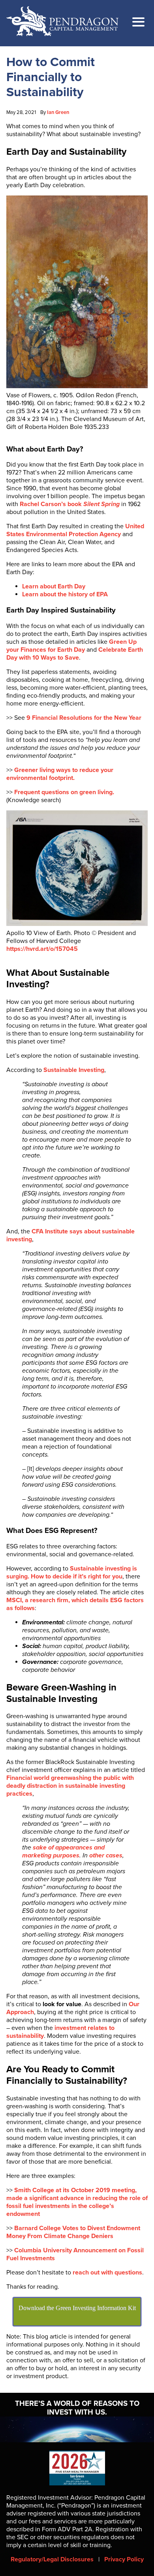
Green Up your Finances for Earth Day (71, 646)
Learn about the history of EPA (65, 594)
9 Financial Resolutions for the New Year (84, 718)
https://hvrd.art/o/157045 (42, 949)
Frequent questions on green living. (64, 792)
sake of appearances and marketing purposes (63, 1851)
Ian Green (58, 112)
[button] (138, 23)
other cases (106, 1855)
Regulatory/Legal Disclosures (52, 2559)
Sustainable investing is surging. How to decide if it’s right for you (72, 1573)
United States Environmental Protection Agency (75, 530)
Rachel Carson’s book (70, 504)
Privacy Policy (124, 2559)
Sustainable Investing (74, 1070)
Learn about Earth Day (54, 586)
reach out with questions (107, 2272)
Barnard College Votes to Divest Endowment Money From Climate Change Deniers (73, 2232)
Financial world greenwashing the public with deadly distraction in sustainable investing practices (70, 1786)
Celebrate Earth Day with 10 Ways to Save (75, 654)
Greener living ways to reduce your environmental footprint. (60, 774)
